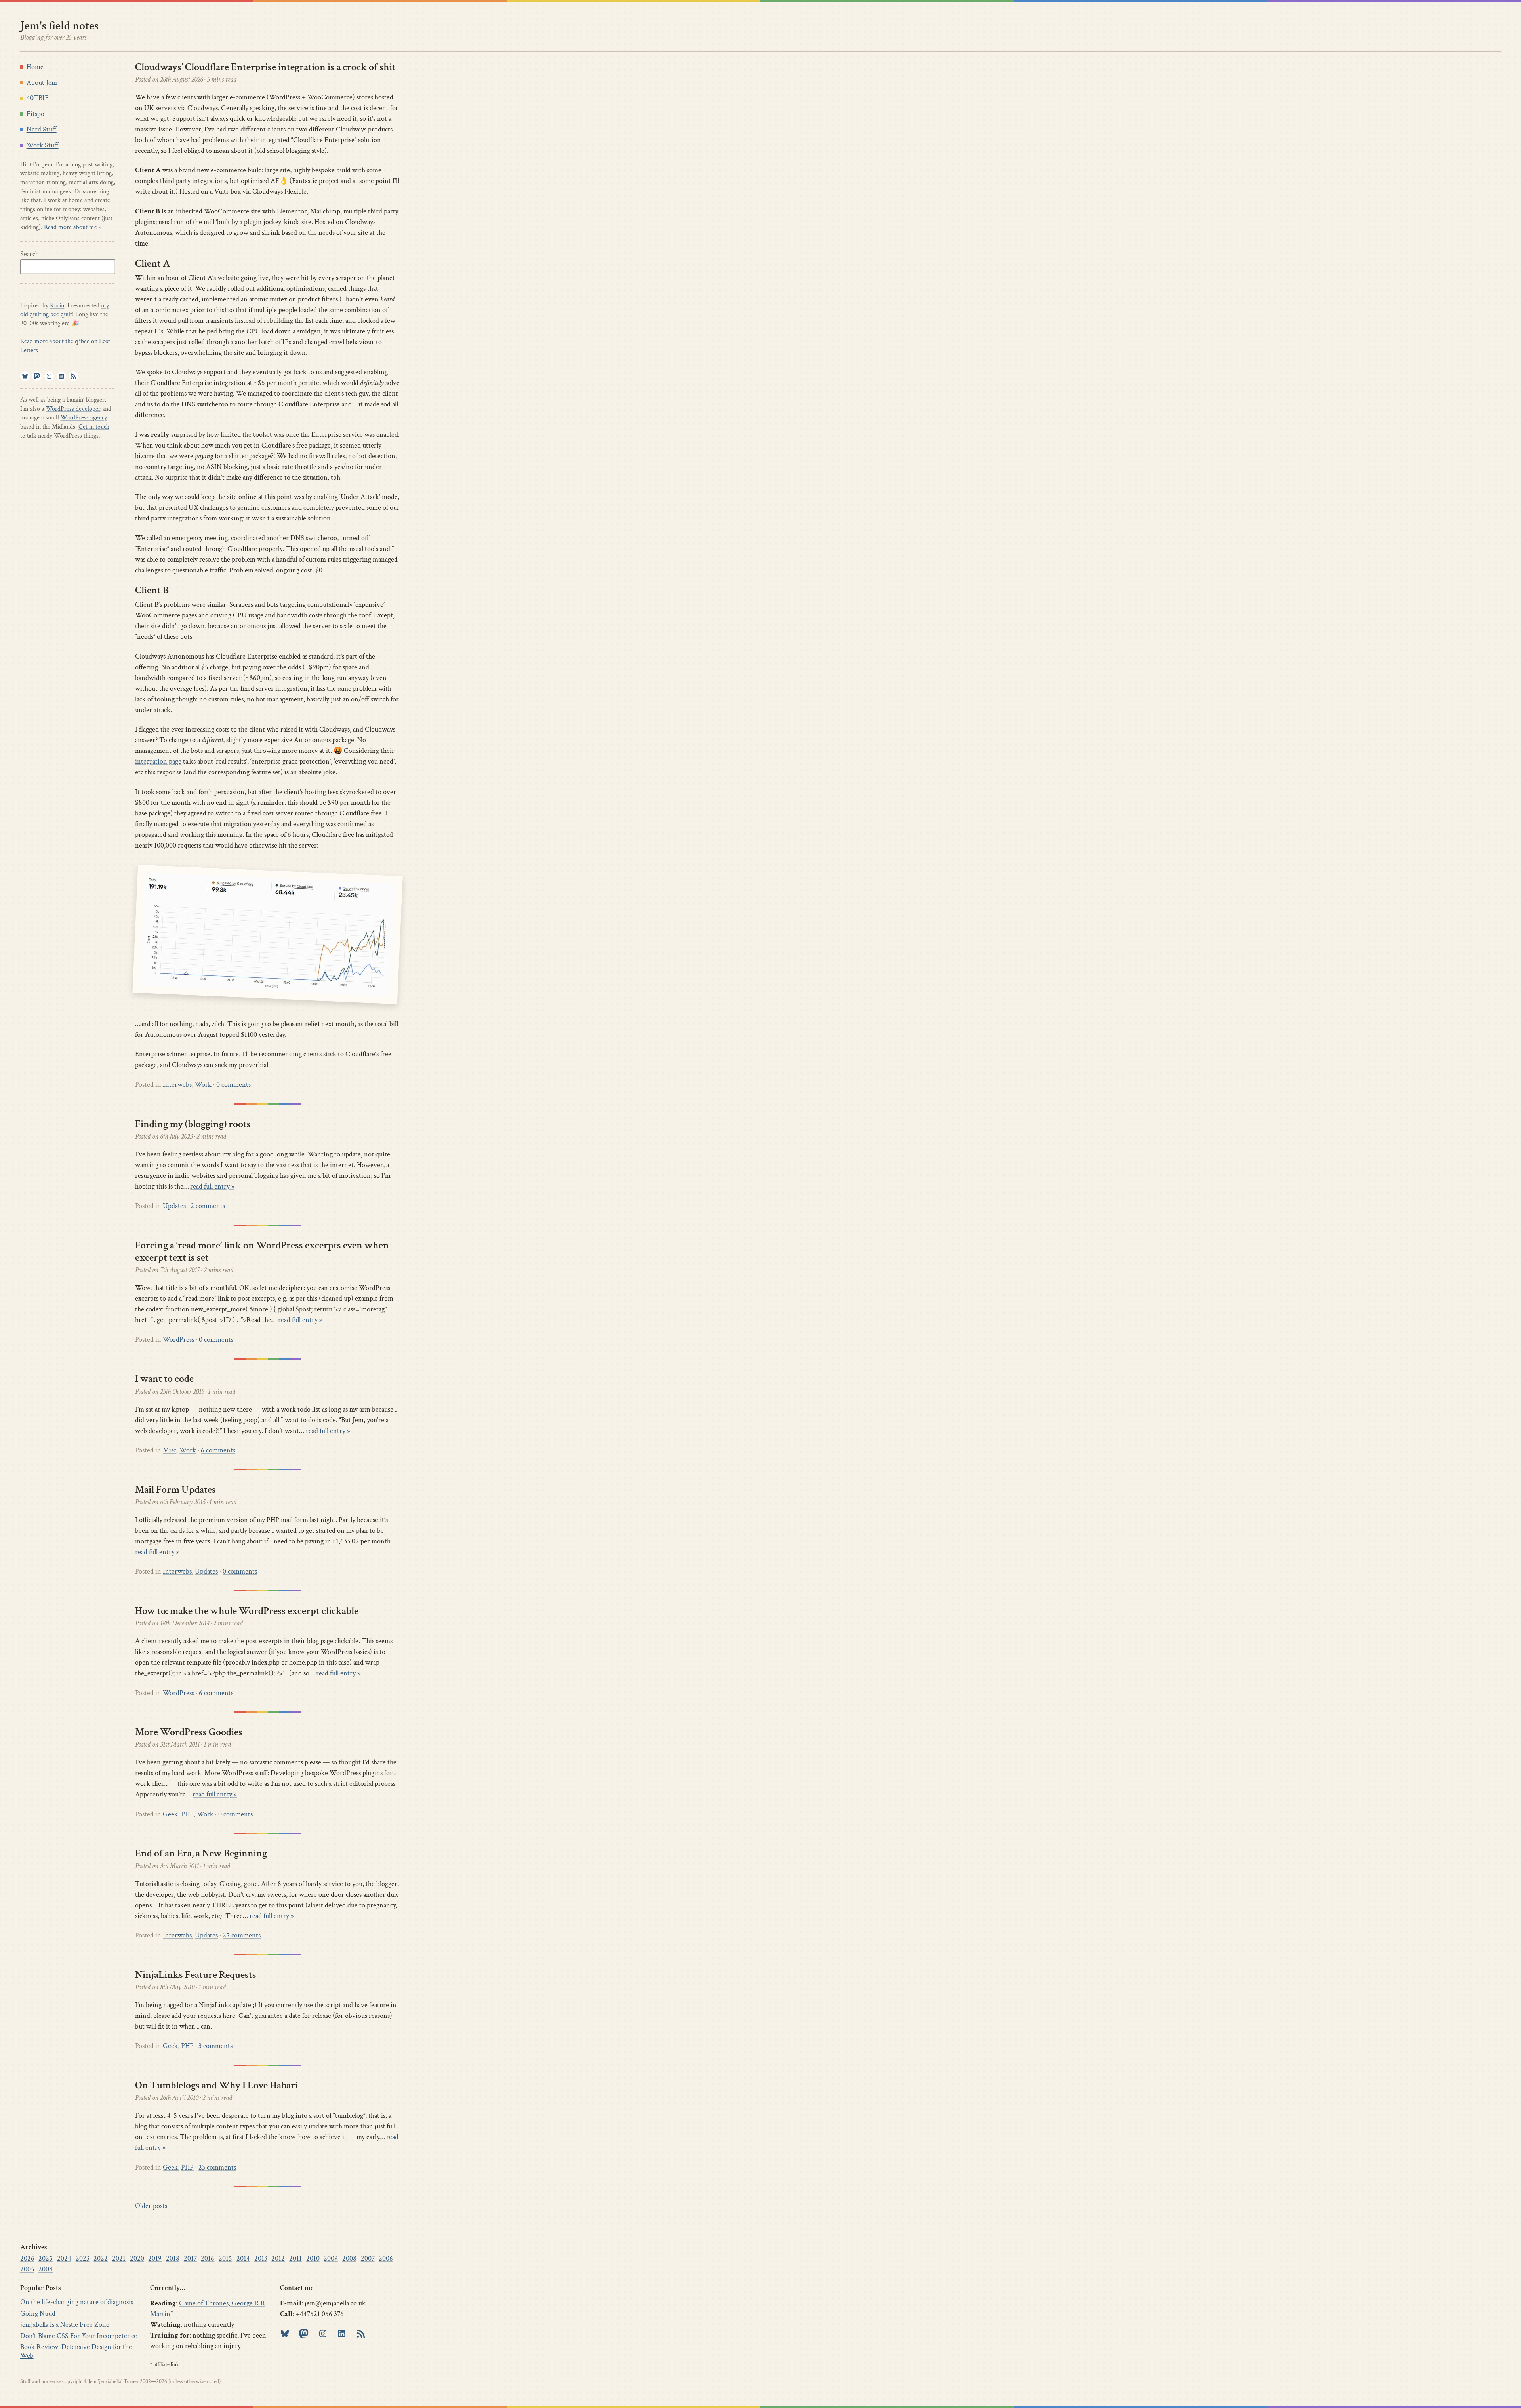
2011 (295, 2258)
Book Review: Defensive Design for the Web (76, 2351)
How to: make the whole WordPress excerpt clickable (247, 1611)
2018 (173, 2258)
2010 (313, 2258)
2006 (386, 2258)
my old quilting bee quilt (65, 310)
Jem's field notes (59, 26)
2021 (119, 2258)
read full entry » (212, 1186)
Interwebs (177, 1085)
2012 (278, 2258)
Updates (174, 1206)
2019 (155, 2258)
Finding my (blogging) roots (193, 1124)
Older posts (151, 2206)
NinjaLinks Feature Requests (196, 1975)
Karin (57, 306)
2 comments (208, 1206)
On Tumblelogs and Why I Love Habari (216, 2085)
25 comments (242, 1935)
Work (203, 1085)
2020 (137, 2258)
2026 (27, 2258)
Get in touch (94, 427)
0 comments (233, 1085)
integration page (158, 761)
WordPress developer (73, 409)
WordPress (178, 1340)
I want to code (164, 1379)
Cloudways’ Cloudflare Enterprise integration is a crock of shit (265, 67)
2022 (101, 2258)
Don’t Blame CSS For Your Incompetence (79, 2336)
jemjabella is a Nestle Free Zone (65, 2325)
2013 (261, 2258)
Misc (170, 1450)
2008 (349, 2258)
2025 (46, 2258)
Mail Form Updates (175, 1490)
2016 (208, 2258)
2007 (368, 2258)
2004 (46, 2269)
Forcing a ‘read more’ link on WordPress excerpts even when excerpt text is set (262, 1251)
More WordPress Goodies (189, 1732)
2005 (27, 2269)
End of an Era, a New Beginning (201, 1853)
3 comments (215, 2046)
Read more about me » (73, 227)
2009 (331, 2258)
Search (30, 254)
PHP (187, 1814)
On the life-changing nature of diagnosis (77, 2302)
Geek (170, 1814)
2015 (225, 2258)
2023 (83, 2258)
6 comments (218, 1450)
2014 (243, 2258)
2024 (64, 2258)
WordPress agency (84, 418)
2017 (190, 2258)
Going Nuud (38, 2314)
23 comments (217, 2167)
